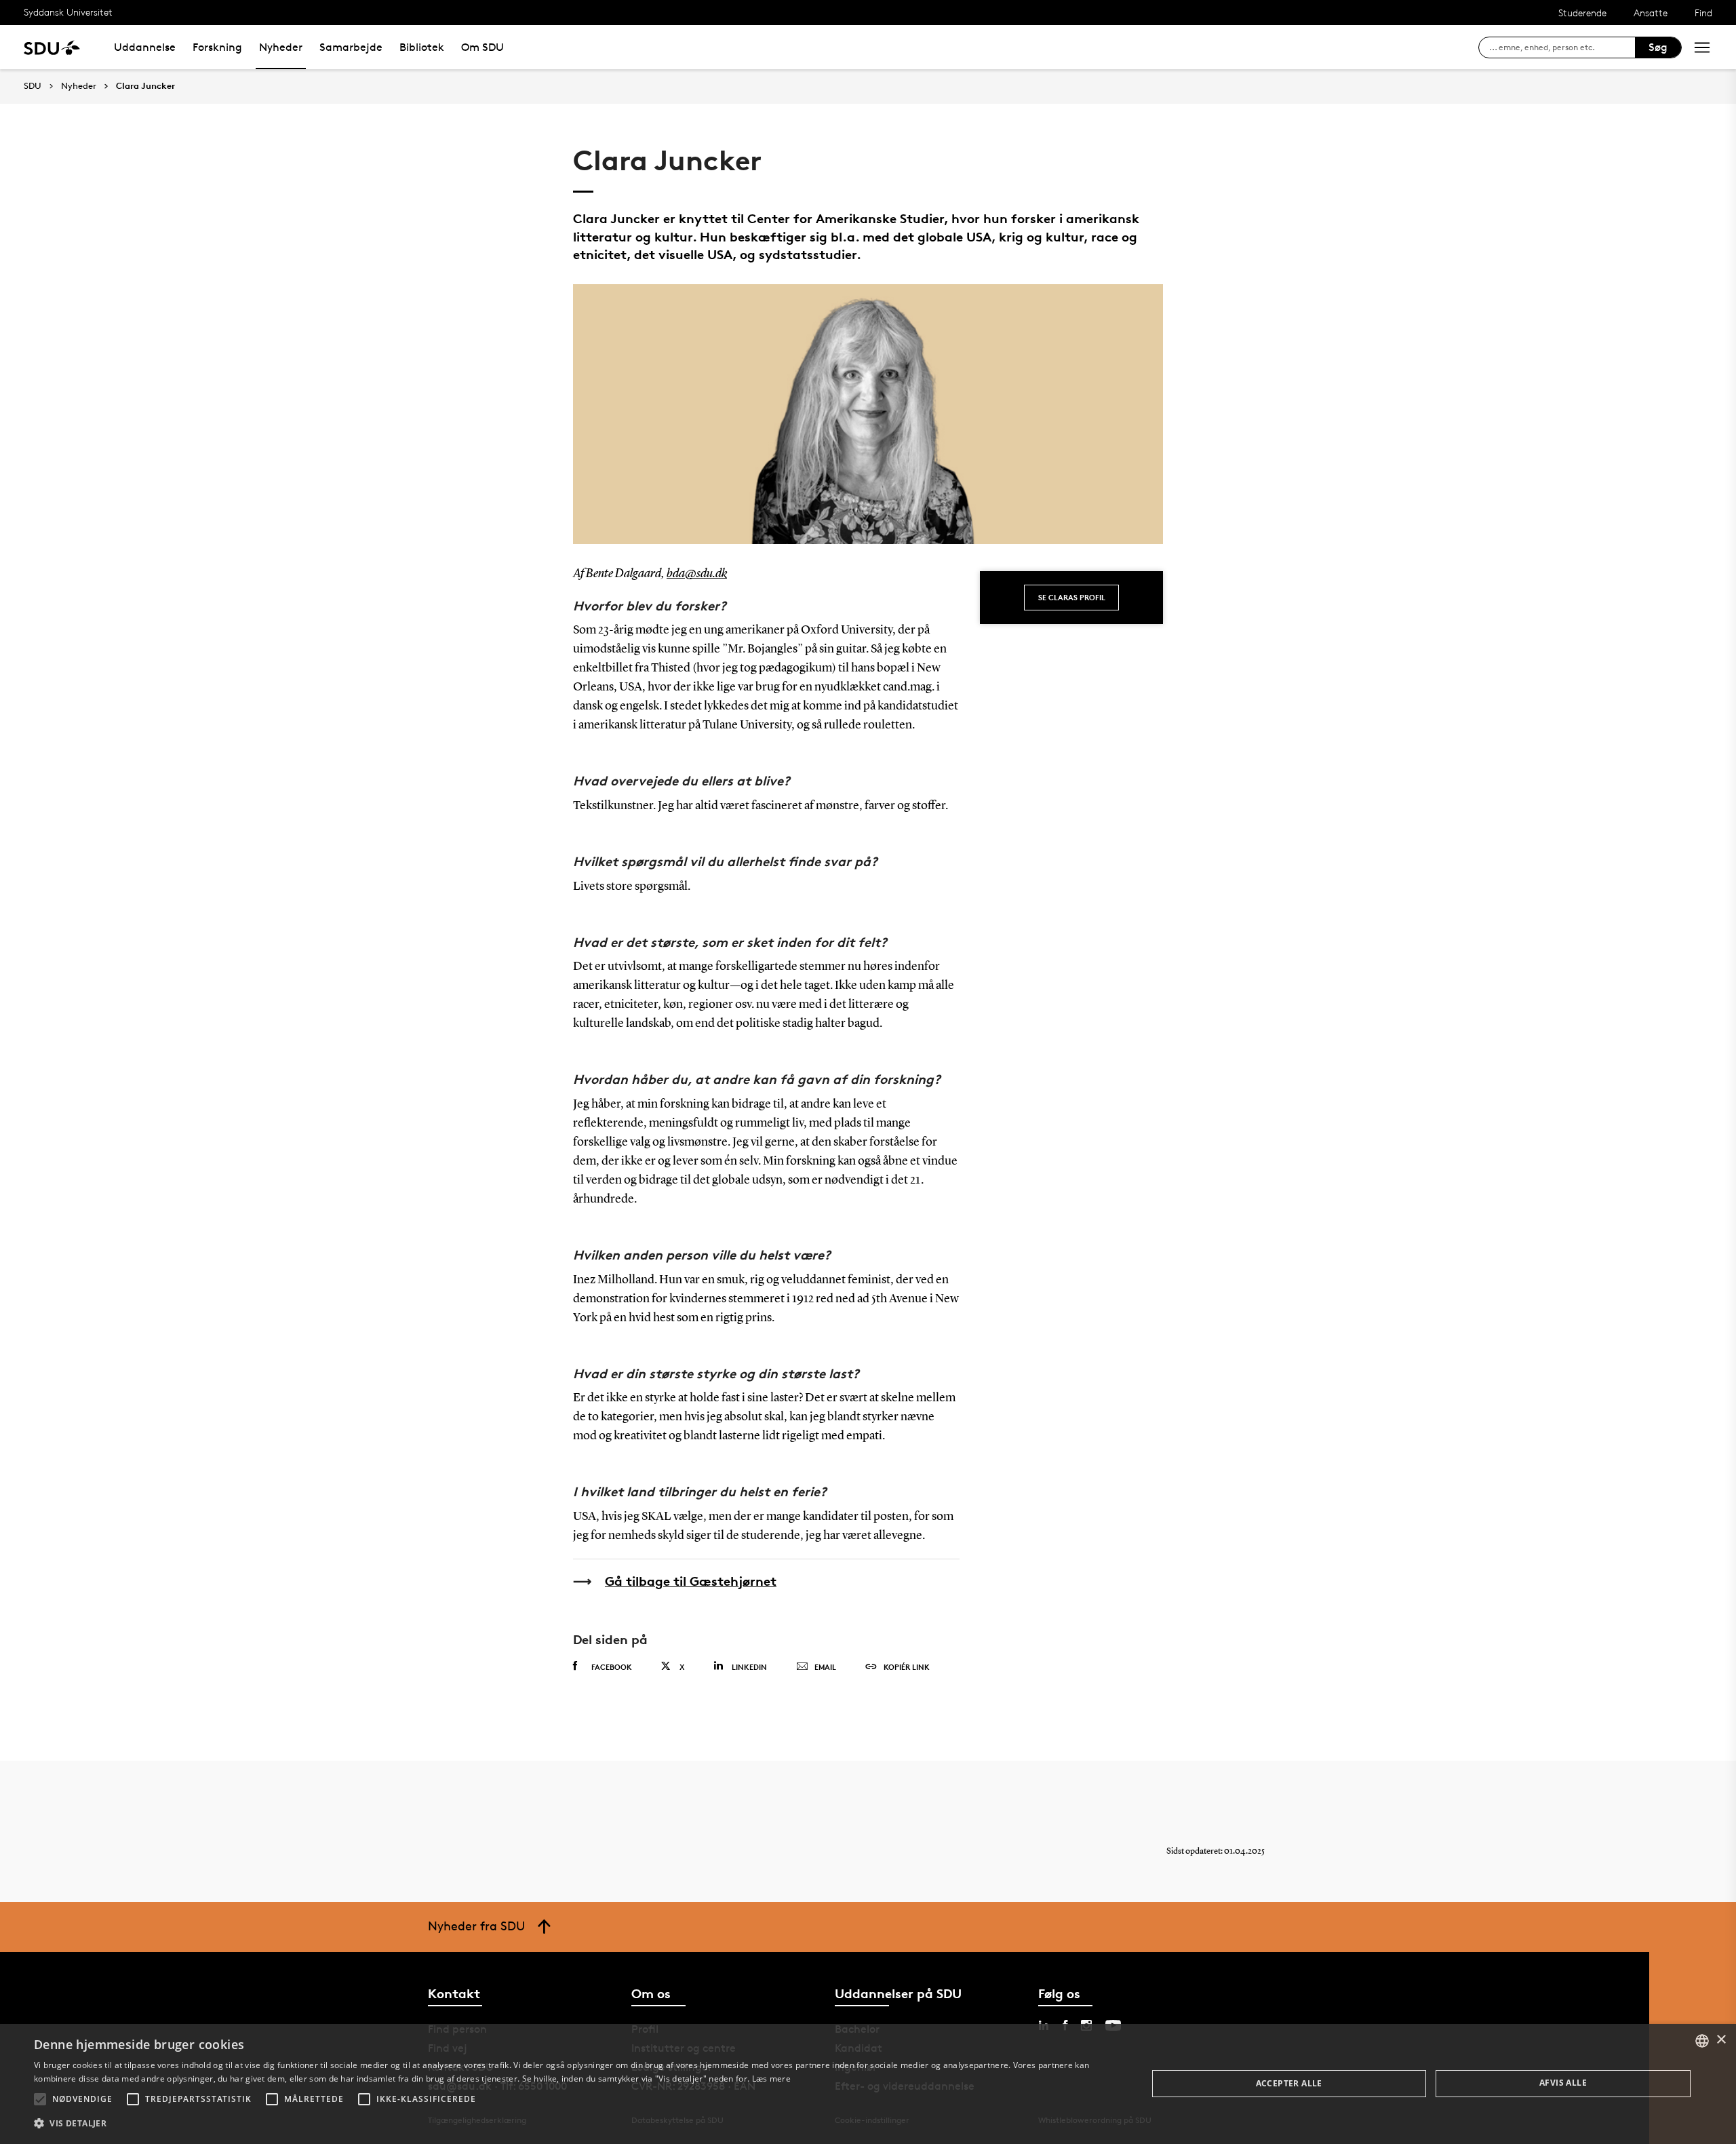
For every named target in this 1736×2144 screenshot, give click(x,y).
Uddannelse (145, 47)
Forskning (217, 47)
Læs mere (771, 2079)
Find (1703, 13)
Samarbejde (351, 47)
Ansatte (1651, 13)
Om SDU (482, 47)
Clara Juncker (145, 86)
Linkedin (749, 1667)
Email (825, 1667)
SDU (33, 86)
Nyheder (281, 47)
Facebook (612, 1667)
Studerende (1582, 13)
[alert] (868, 2084)
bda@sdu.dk (697, 574)
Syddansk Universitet (68, 12)
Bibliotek (422, 47)
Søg (1658, 47)
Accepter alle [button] (1289, 2083)
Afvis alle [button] (1563, 2083)
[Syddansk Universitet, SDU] (52, 47)
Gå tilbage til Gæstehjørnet (691, 1581)
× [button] (1721, 2040)
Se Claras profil (1072, 597)
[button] (40, 2099)
